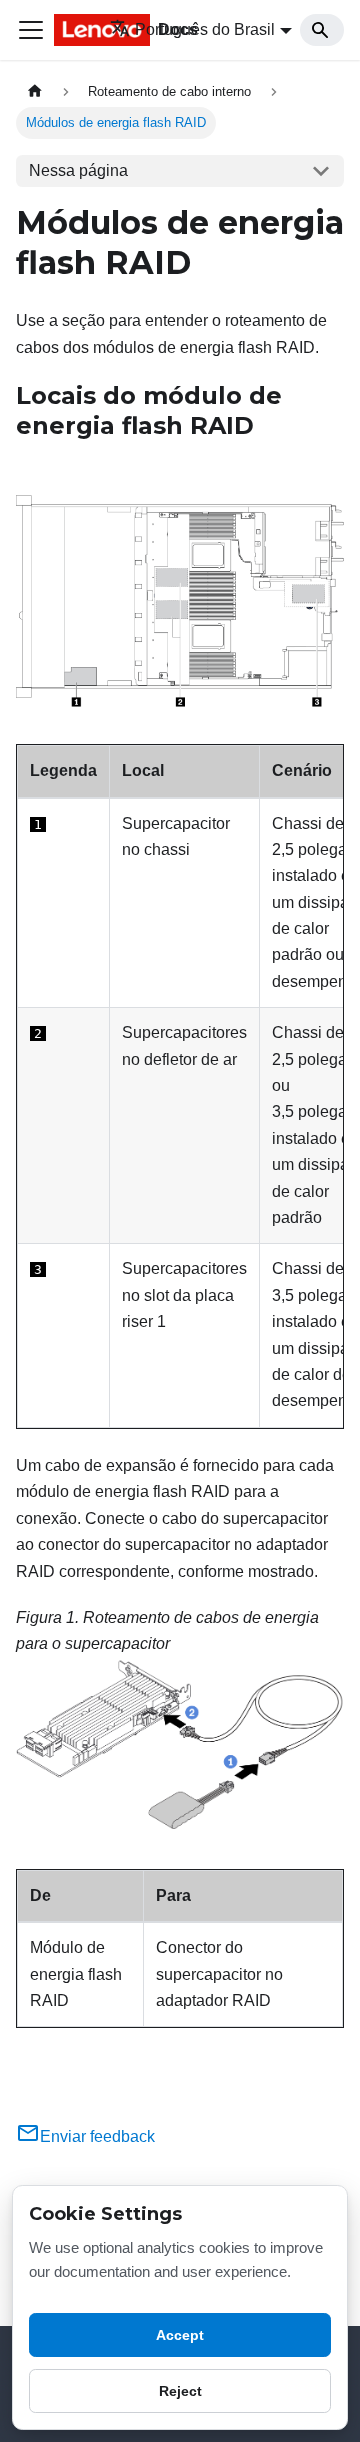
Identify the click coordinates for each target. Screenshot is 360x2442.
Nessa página (78, 170)
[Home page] (35, 91)
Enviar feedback (97, 2136)
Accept (180, 2335)
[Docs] (68, 30)
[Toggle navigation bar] (31, 30)
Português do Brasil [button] (205, 29)
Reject (180, 2391)
